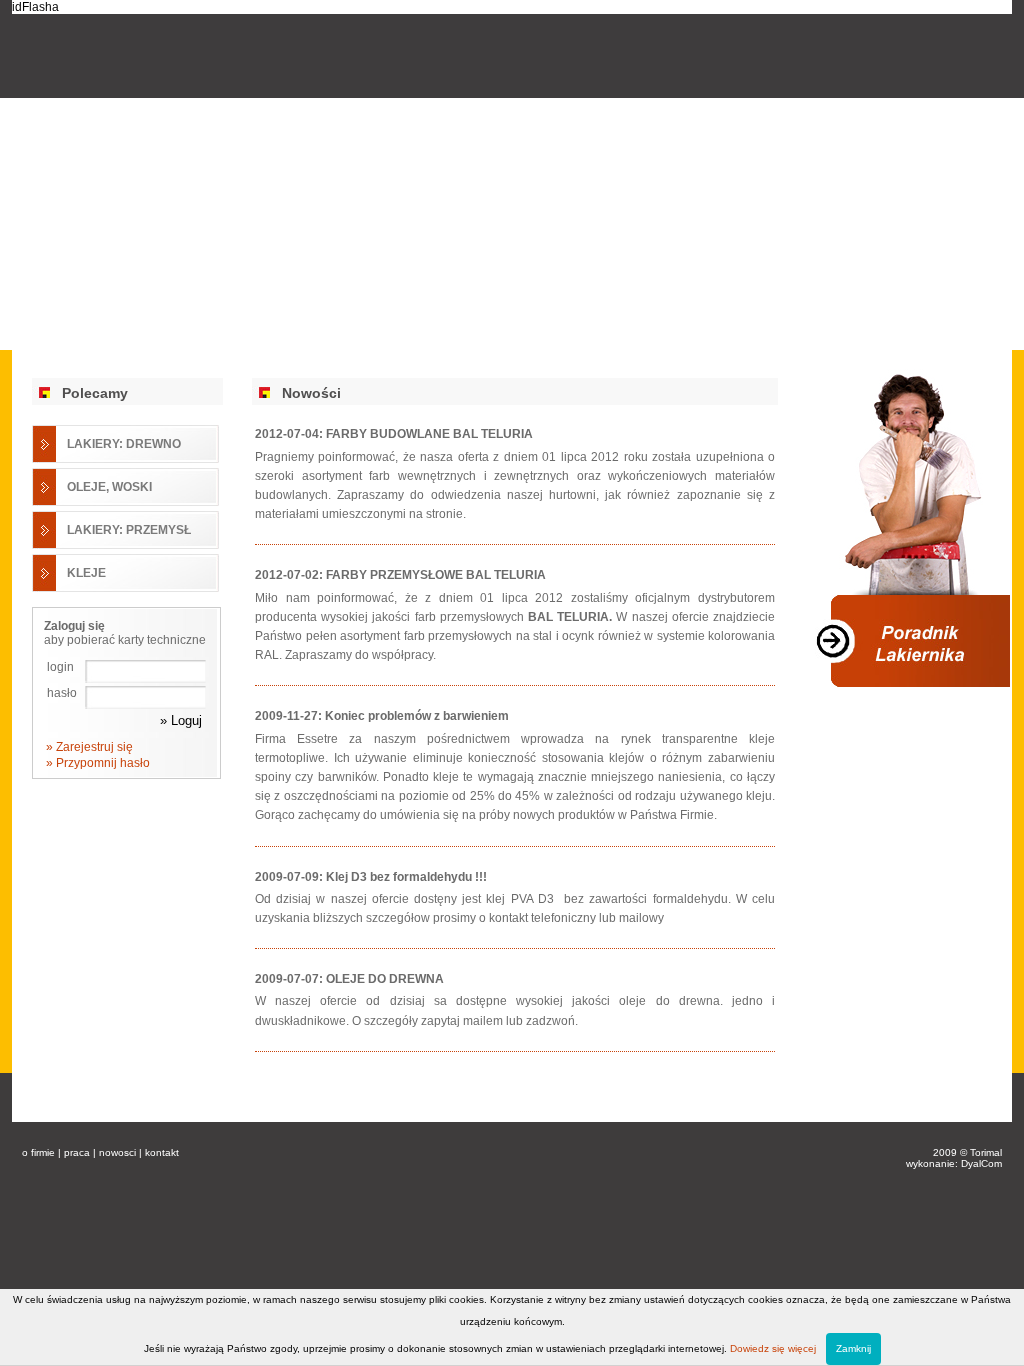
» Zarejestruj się (89, 747)
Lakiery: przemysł (129, 530)
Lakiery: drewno (124, 444)
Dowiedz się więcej (773, 1348)
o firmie (38, 1152)
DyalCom (981, 1163)
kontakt (162, 1152)
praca (77, 1152)
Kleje (86, 573)
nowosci (117, 1152)
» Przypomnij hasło (98, 763)
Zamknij (853, 1348)
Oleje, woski (109, 487)
